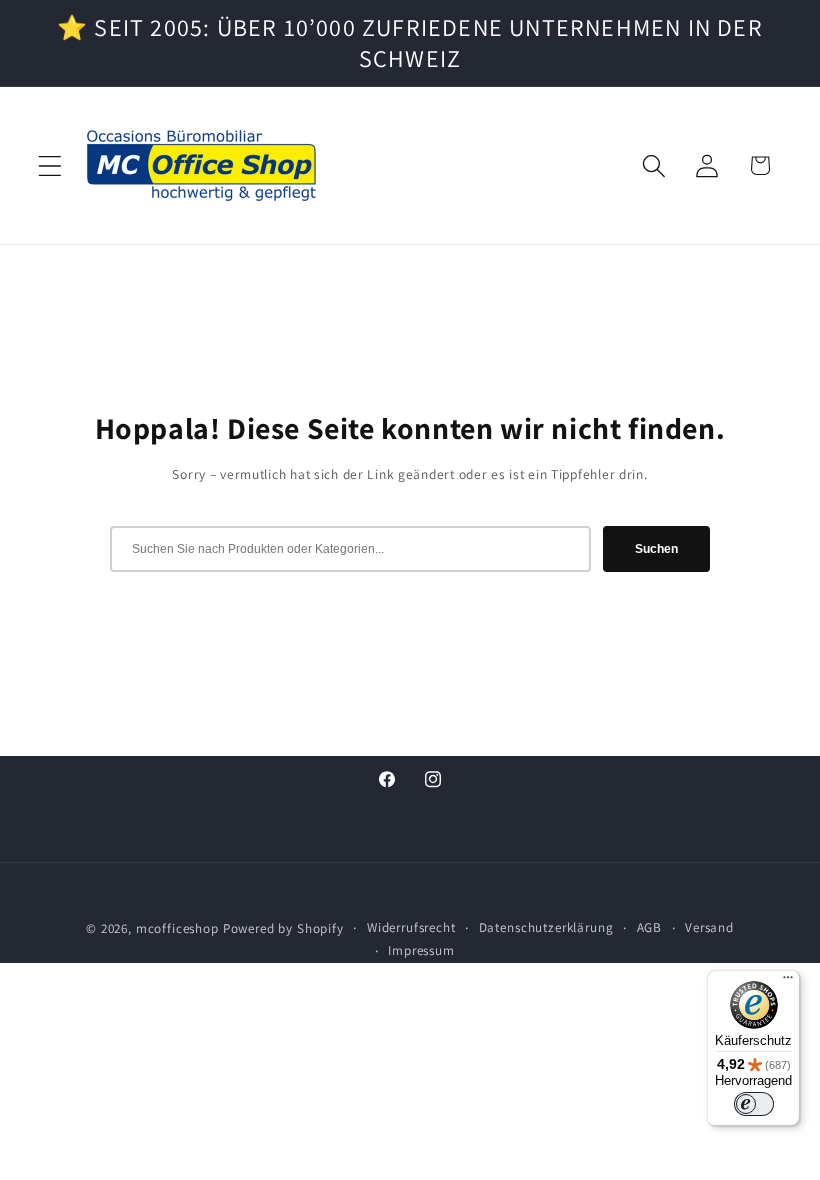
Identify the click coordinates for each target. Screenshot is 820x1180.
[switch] (754, 1104)
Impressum (421, 950)
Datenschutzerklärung (546, 927)
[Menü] (788, 982)
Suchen (656, 549)
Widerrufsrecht (411, 927)
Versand (709, 927)
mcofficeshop (177, 928)
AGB (650, 927)
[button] (50, 165)
